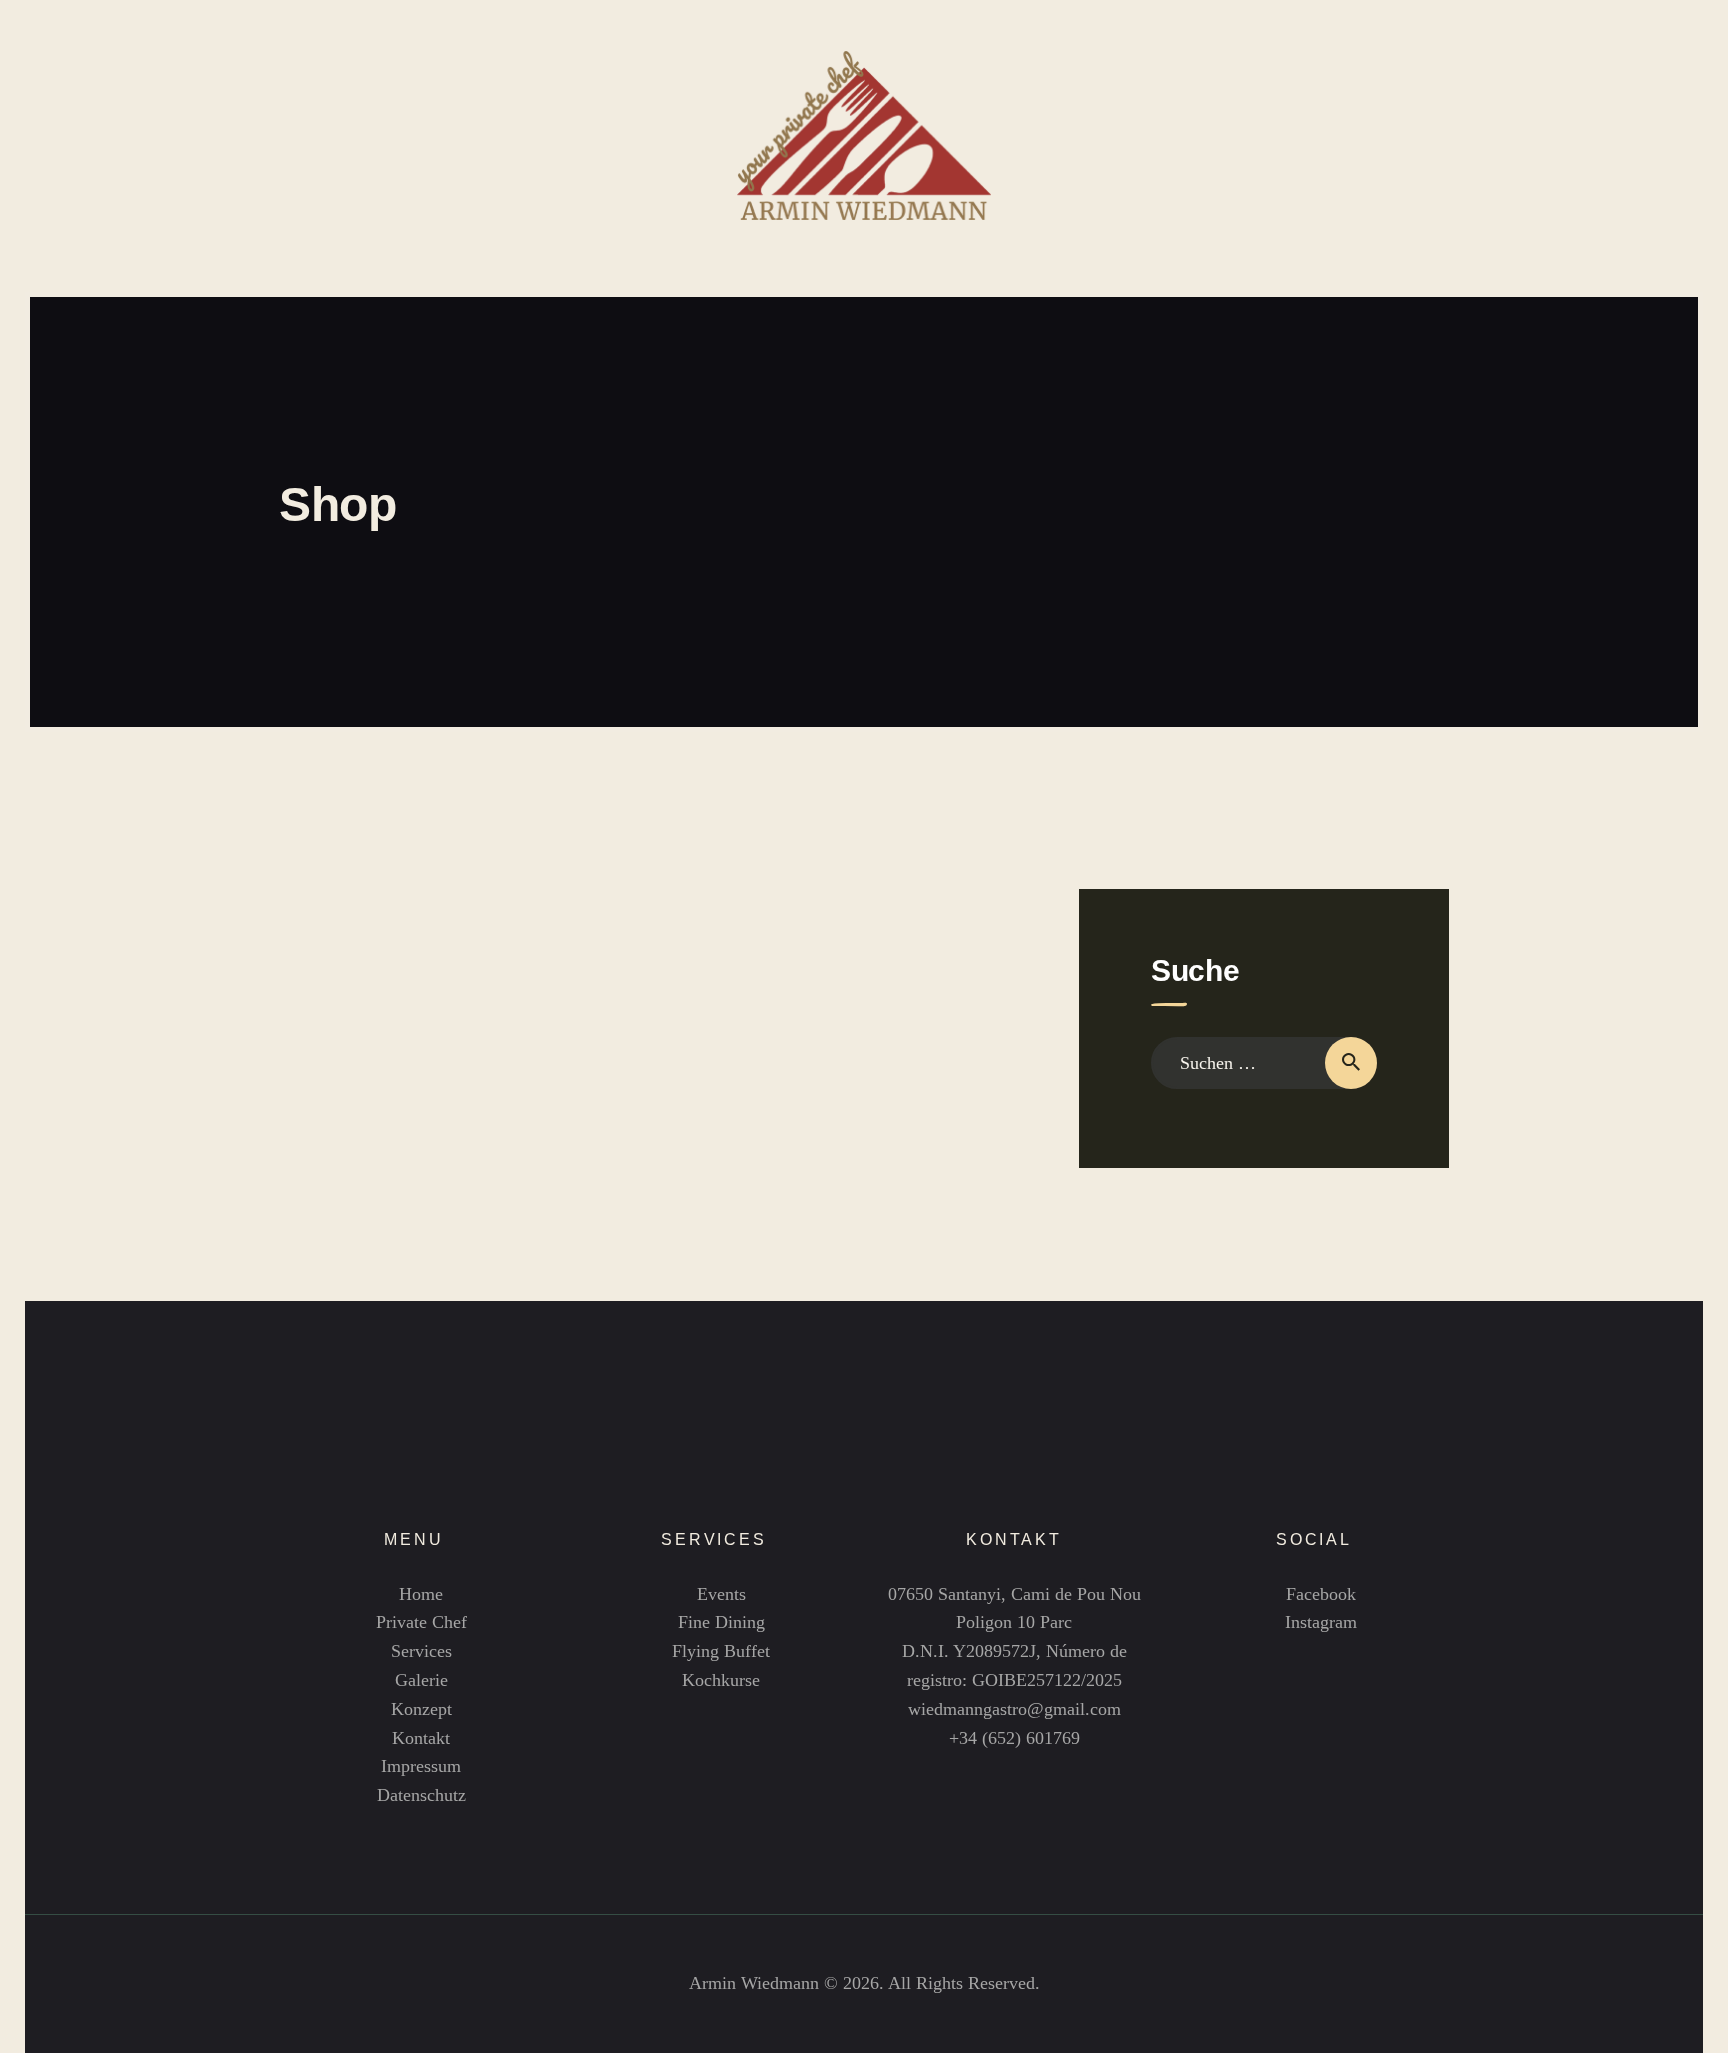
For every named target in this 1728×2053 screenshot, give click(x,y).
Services (421, 1651)
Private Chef (421, 1622)
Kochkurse (721, 1680)
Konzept (421, 1709)
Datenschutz (421, 1795)
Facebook (1321, 1594)
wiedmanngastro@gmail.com (1014, 1709)
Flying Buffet (721, 1651)
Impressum (421, 1766)
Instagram (1321, 1622)
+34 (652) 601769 (1014, 1738)
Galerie (421, 1680)
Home (421, 1594)
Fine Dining (721, 1622)
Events (721, 1594)
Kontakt (421, 1738)
